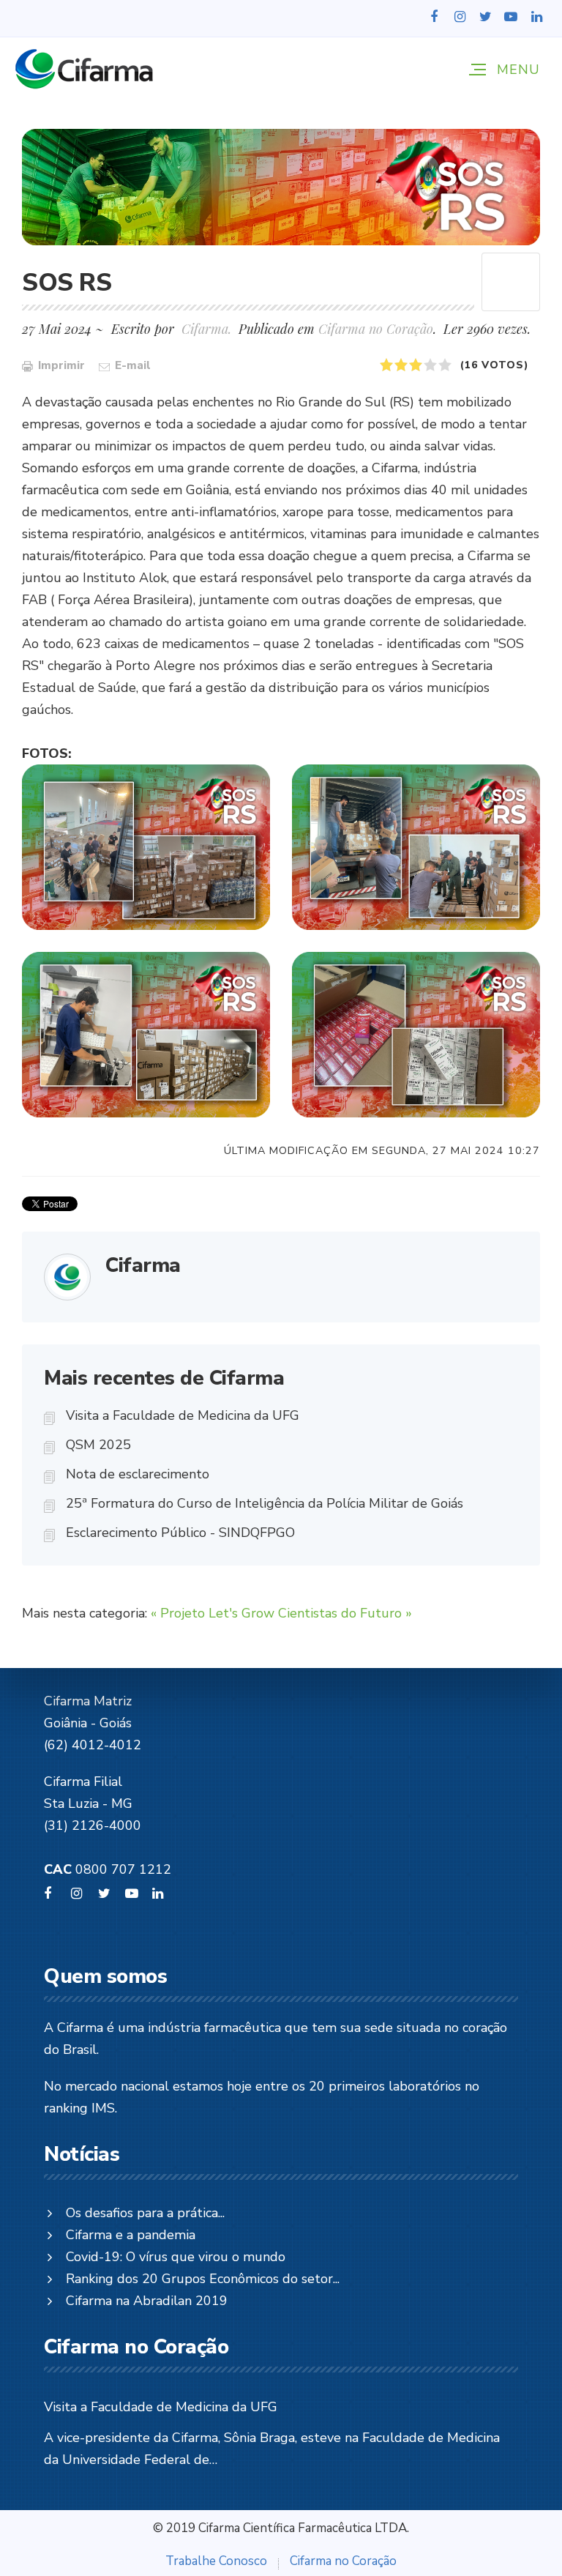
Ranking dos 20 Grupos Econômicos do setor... (203, 2279)
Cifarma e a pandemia (131, 2235)
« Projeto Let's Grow (213, 1613)
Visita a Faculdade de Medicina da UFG (183, 1415)
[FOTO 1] (146, 847)
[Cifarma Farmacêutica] (84, 69)
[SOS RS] (281, 187)
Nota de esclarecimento (138, 1474)
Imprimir (60, 365)
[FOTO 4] (416, 1035)
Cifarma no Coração (376, 329)
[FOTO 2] (416, 847)
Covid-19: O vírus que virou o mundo (176, 2257)
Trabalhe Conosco (216, 2561)
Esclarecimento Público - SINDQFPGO (180, 1533)
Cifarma (143, 1265)
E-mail (131, 365)
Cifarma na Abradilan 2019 (147, 2301)
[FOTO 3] (146, 1035)
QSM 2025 (98, 1445)
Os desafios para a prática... (145, 2213)
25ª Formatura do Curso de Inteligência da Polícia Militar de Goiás (265, 1503)
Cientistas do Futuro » (345, 1613)
